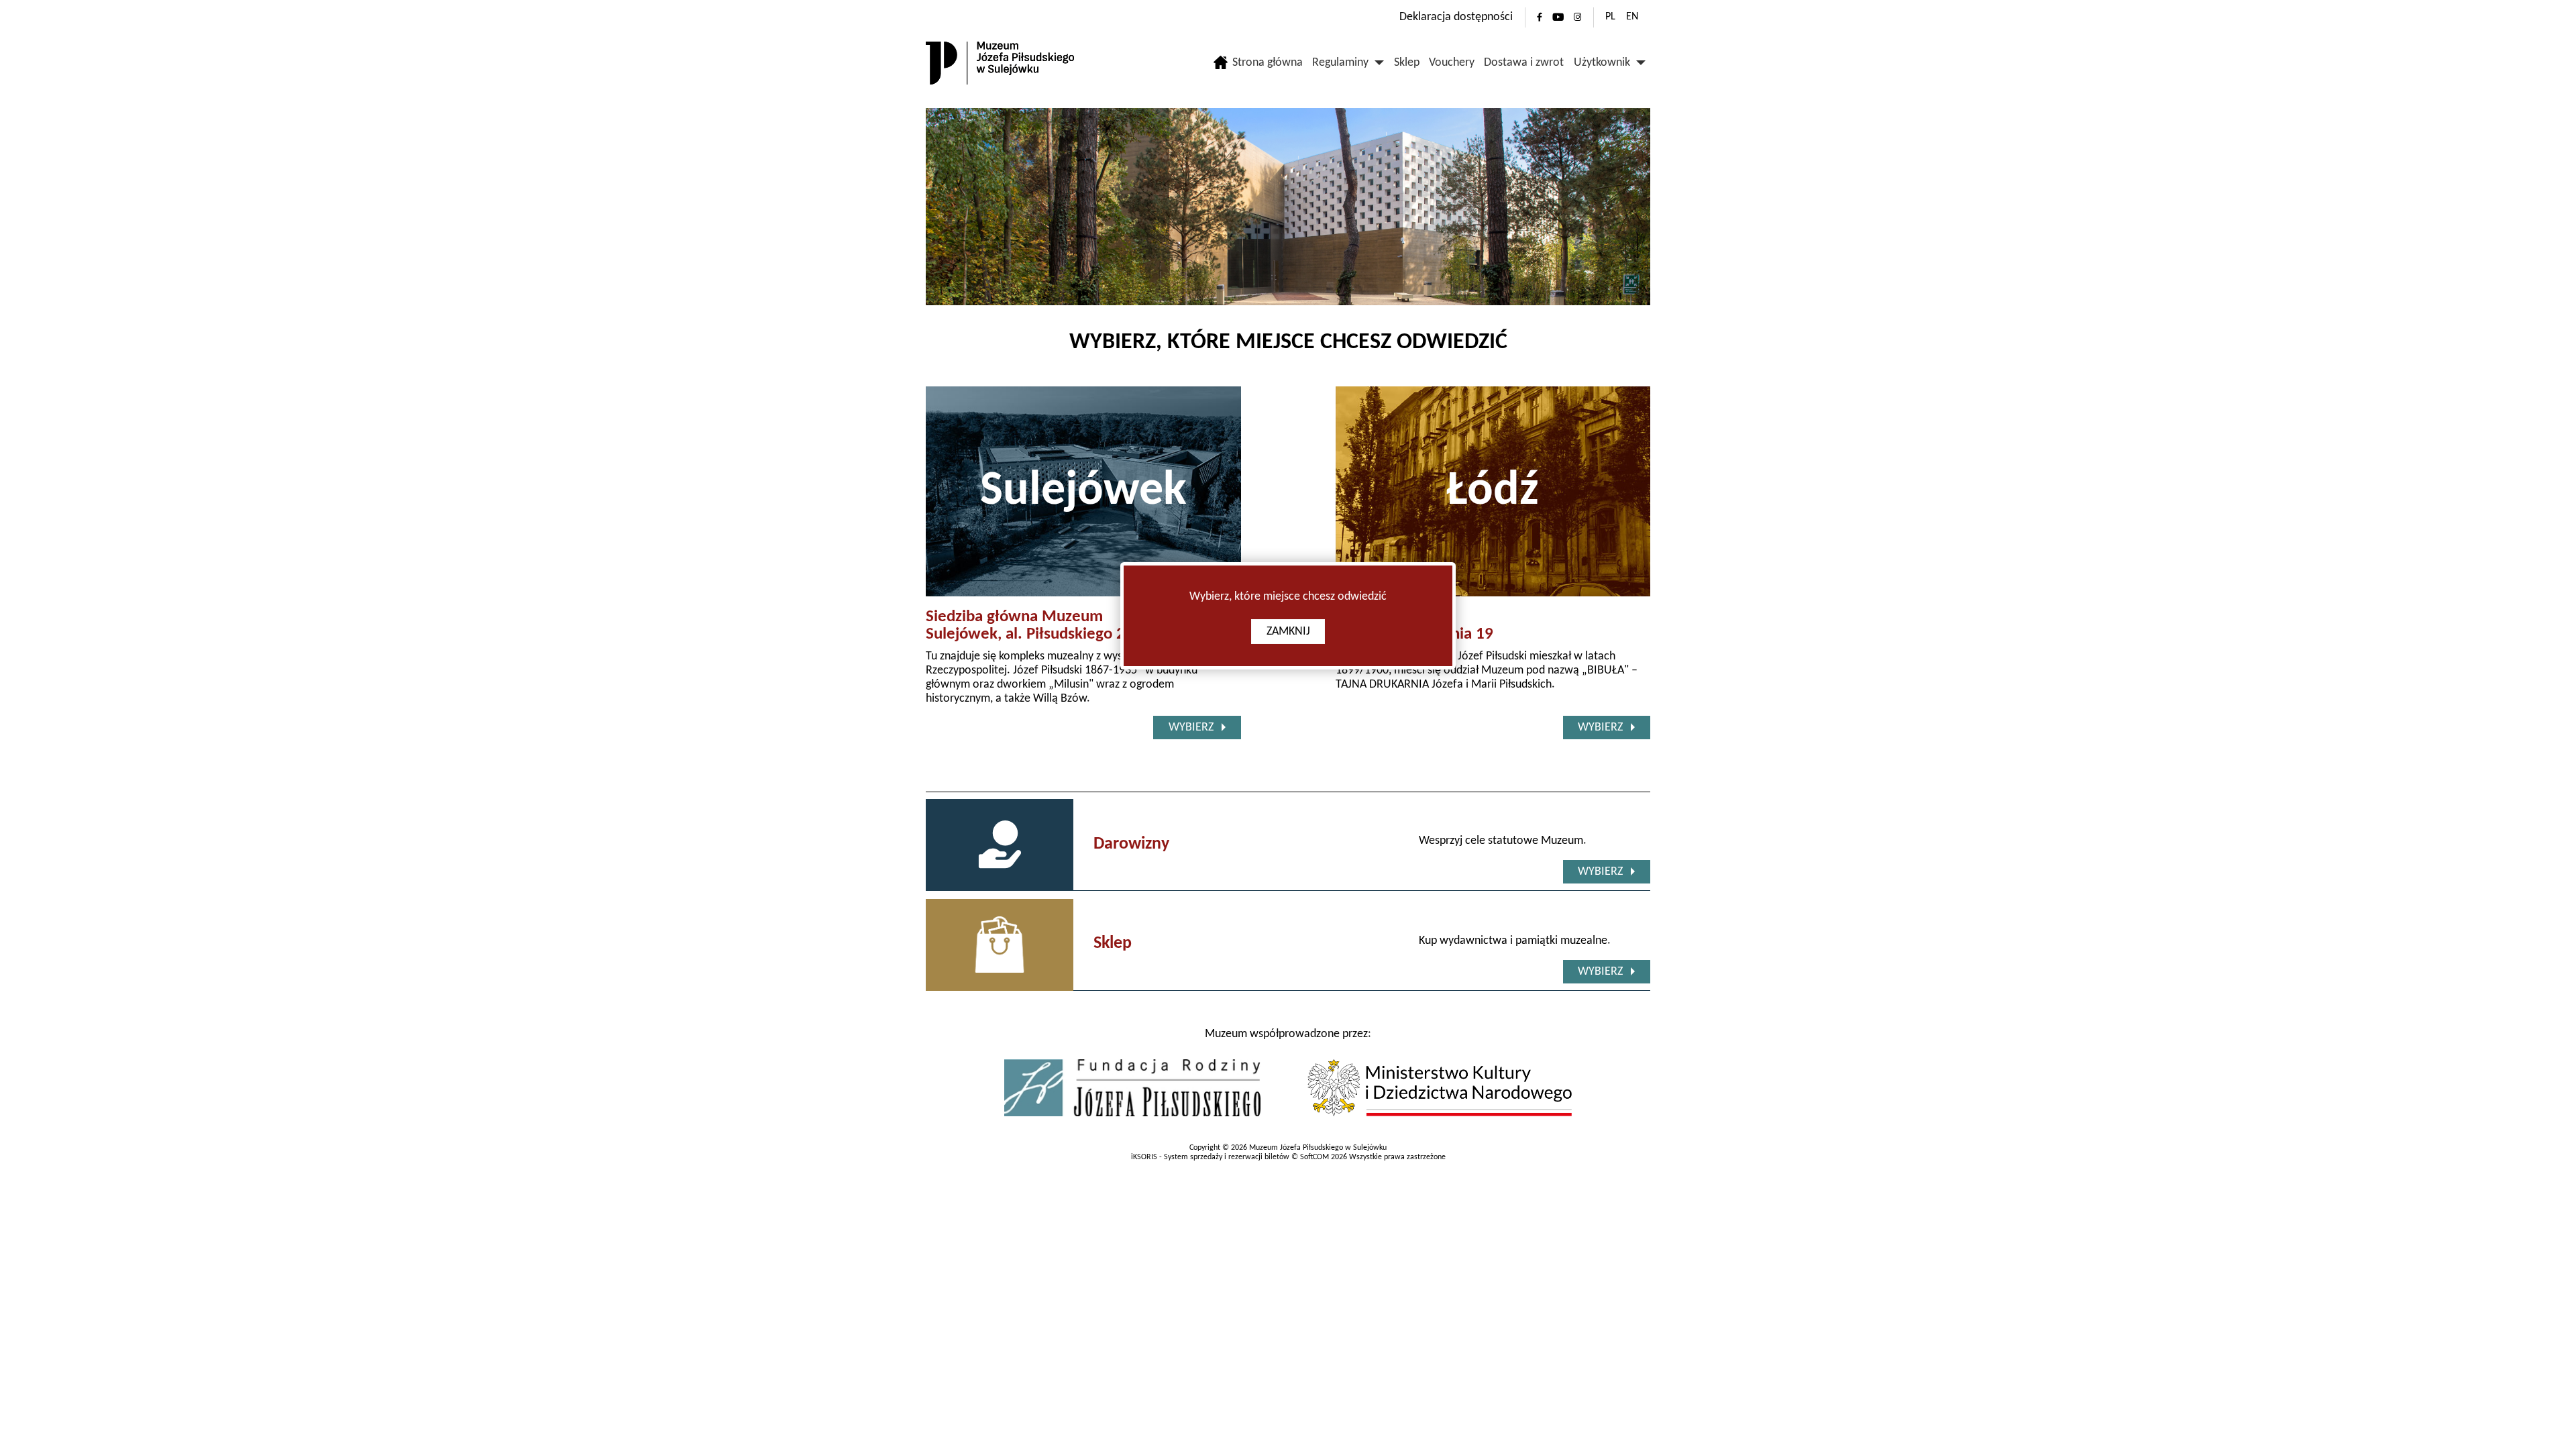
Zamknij (1288, 632)
